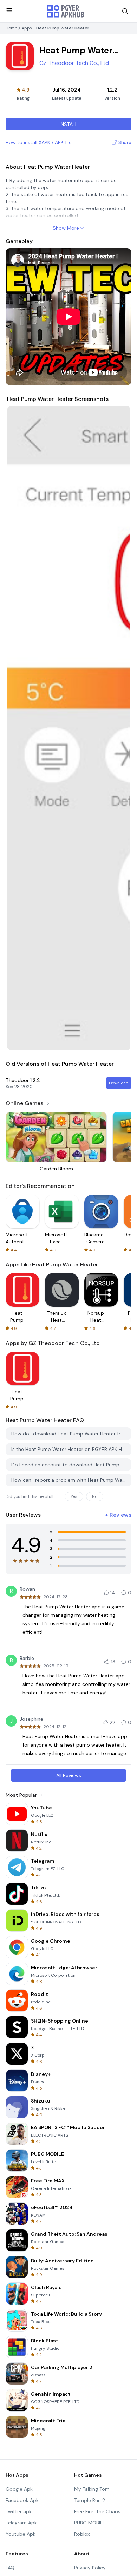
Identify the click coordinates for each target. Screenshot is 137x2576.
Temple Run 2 (90, 2500)
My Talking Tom (92, 2489)
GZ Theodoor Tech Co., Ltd (74, 63)
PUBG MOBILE (90, 2523)
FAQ (10, 2568)
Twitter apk (19, 2511)
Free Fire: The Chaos (97, 2511)
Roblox (82, 2534)
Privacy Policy (90, 2568)
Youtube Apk (21, 2534)
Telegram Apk (21, 2523)
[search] (125, 11)
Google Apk (19, 2489)
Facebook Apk (22, 2500)
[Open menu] (9, 10)
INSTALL (69, 124)
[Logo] (66, 11)
